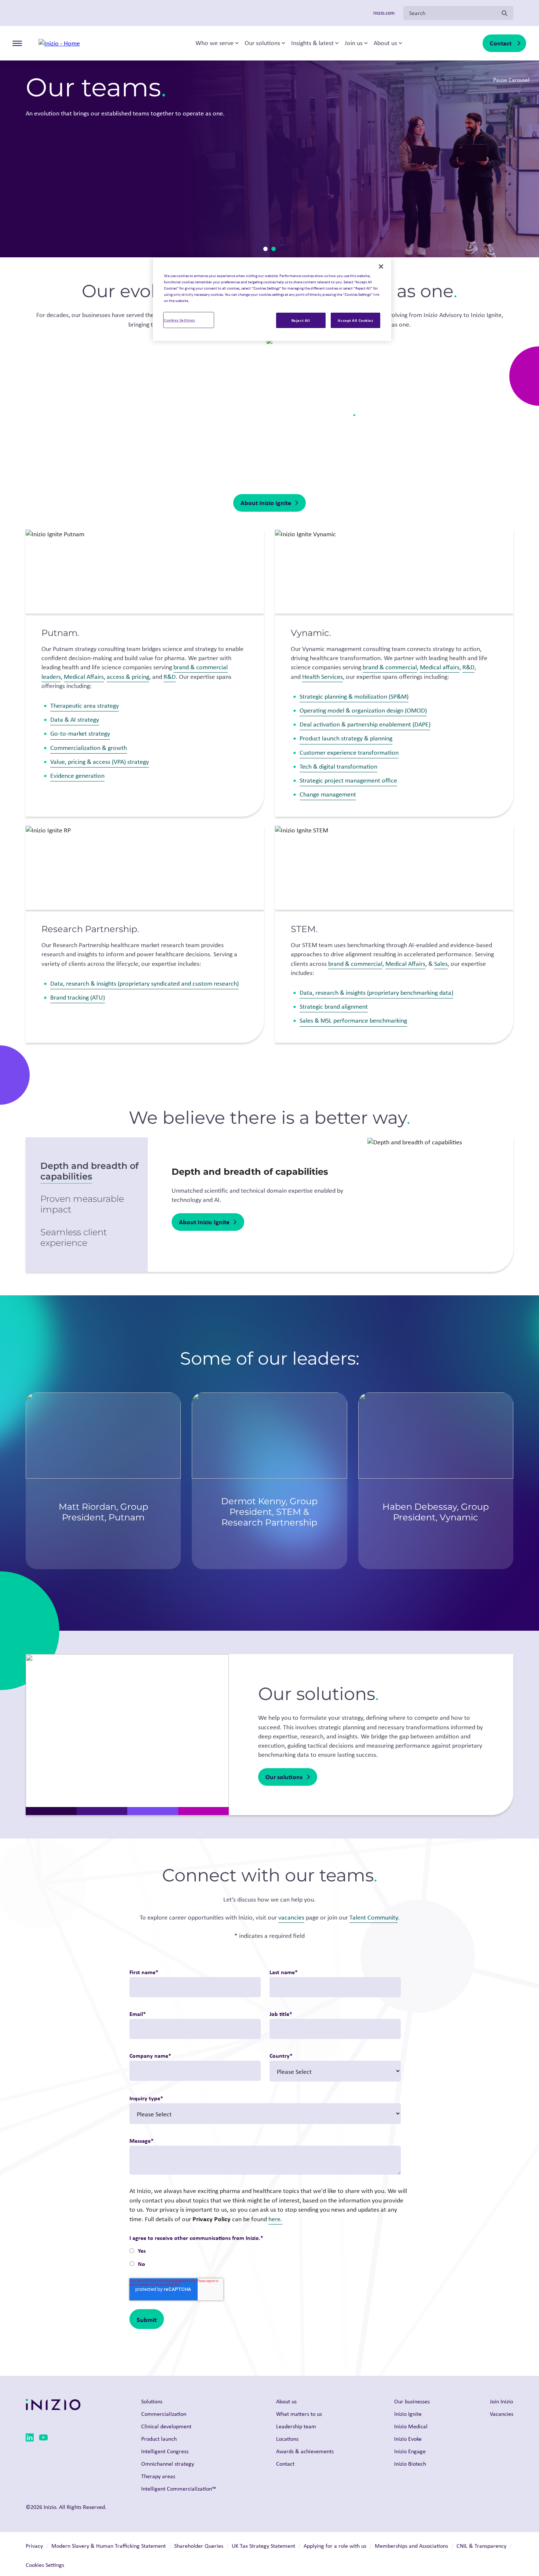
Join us (354, 43)
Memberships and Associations (411, 2546)
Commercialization (164, 2414)
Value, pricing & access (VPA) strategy (100, 762)
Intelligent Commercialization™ (179, 2489)
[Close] (381, 266)
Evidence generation (77, 776)
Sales (441, 964)
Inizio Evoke (408, 2439)
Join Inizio (501, 2401)
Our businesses (412, 2401)
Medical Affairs (84, 677)
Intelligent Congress (165, 2451)
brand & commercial (390, 667)
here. (275, 2219)
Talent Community (374, 1917)
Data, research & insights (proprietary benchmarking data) (376, 993)
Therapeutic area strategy (85, 706)
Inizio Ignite (408, 2414)
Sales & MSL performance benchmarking (353, 1020)
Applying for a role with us (335, 2546)
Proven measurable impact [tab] (82, 1204)
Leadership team (296, 2426)
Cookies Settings (179, 320)
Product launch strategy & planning (346, 738)
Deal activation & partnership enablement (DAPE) (365, 724)
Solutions (152, 2401)
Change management (328, 794)
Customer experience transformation (349, 752)
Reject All (301, 320)
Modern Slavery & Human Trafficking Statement (109, 2546)
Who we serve (214, 43)
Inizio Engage (410, 2451)
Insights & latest (312, 43)
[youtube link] (43, 2439)
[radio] (265, 2251)
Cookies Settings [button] (45, 2565)
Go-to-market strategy (80, 733)
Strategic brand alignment (334, 1007)
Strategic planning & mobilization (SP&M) (354, 696)
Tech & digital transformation (338, 766)
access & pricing (128, 677)
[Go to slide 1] (265, 249)
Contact (501, 43)
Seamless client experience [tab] (74, 1237)
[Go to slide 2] (274, 249)
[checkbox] (265, 2258)
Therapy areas (158, 2476)
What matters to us (299, 2414)
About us (385, 43)
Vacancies (502, 2414)
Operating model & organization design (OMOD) (363, 710)
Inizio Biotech (410, 2464)
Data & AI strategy (75, 720)
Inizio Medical (411, 2426)
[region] (272, 299)
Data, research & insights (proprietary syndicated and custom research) (144, 983)
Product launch (159, 2439)
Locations (287, 2439)
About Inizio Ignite (266, 503)
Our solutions (262, 43)
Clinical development (166, 2426)
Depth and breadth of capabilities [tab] (89, 1171)
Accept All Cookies (355, 320)
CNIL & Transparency (481, 2546)
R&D (170, 677)
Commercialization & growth (89, 748)
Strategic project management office (348, 780)
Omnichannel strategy (168, 2464)
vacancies (291, 1917)
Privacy (34, 2546)
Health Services (322, 677)
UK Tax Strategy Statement (263, 2546)
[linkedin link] (30, 2439)
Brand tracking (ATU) (78, 997)
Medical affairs (440, 667)
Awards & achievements (305, 2451)
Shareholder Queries (199, 2546)
